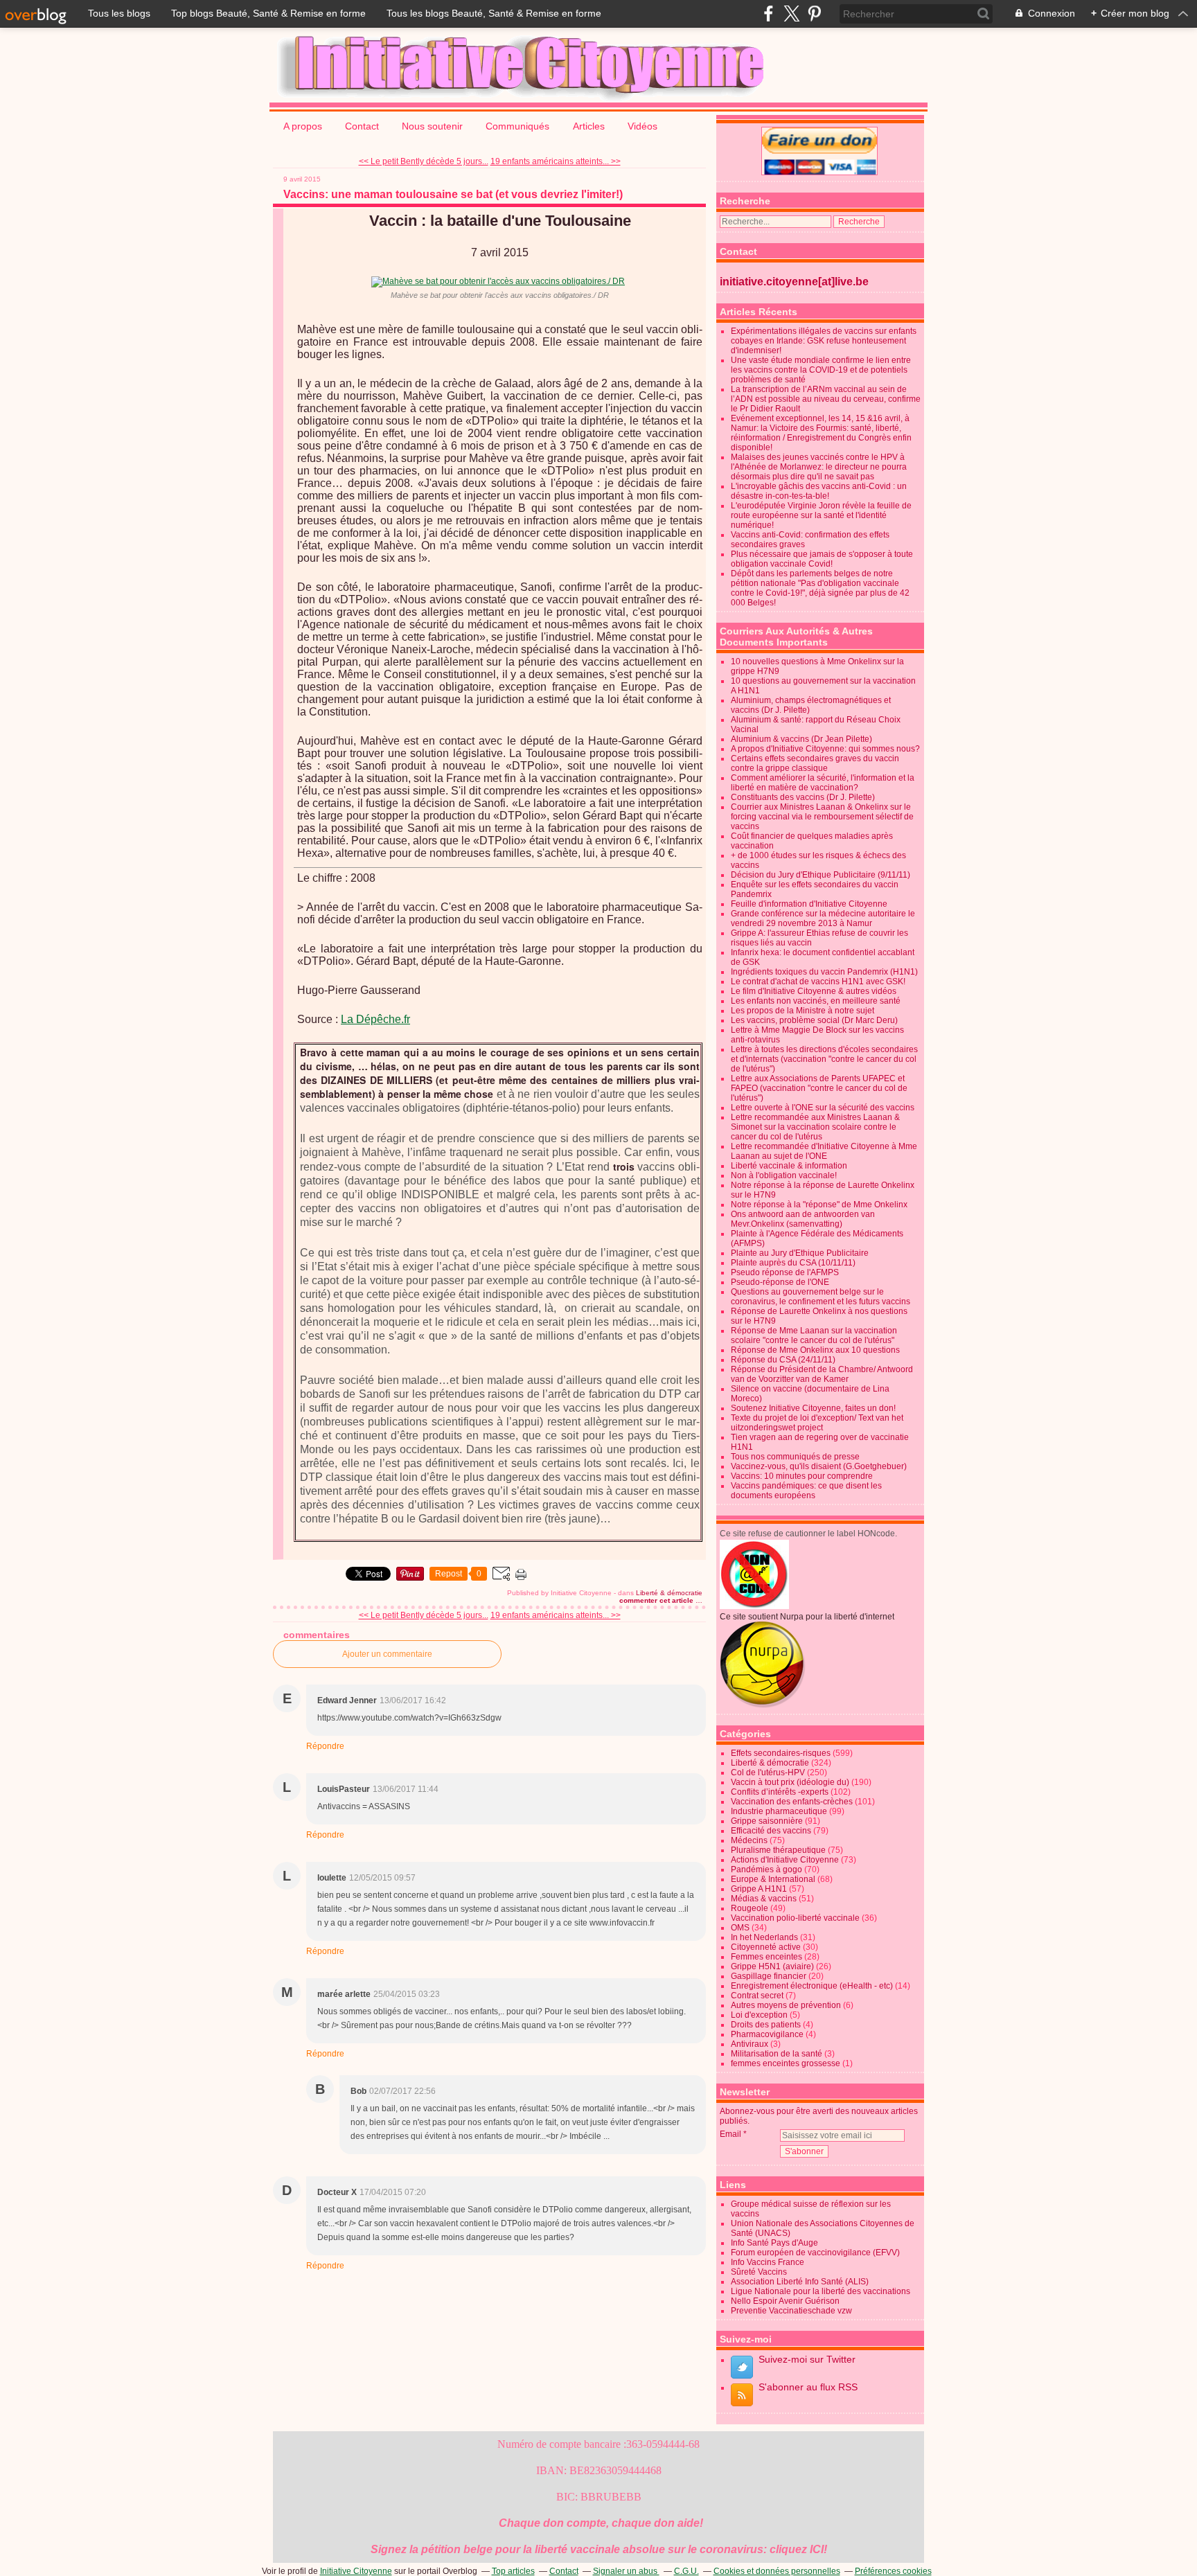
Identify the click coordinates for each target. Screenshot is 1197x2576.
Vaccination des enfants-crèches (792, 1802)
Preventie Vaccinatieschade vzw (791, 2311)
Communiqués (519, 126)
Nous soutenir (432, 126)
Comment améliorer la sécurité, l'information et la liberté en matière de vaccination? (823, 783)
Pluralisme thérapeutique (778, 1850)
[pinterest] (814, 14)
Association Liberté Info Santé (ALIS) (800, 2282)
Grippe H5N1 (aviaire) (772, 1966)
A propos (303, 126)
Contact (362, 126)
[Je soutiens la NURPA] (763, 1705)
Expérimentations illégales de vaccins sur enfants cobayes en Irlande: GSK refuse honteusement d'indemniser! (824, 341)
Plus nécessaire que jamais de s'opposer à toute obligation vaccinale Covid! (822, 559)
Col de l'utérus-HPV (768, 1773)
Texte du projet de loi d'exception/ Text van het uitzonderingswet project (817, 1423)
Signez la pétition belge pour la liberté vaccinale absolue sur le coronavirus (567, 2549)
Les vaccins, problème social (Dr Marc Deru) (814, 1020)
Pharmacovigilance (767, 2034)
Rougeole (750, 1908)
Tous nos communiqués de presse (795, 1457)
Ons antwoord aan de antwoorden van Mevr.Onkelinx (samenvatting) (803, 1219)
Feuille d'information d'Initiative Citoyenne (809, 904)
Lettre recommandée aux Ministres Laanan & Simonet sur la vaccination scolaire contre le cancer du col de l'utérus (815, 1127)
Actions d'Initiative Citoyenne (785, 1860)
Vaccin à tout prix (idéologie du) (790, 1782)
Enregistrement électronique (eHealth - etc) (812, 1986)
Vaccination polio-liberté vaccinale (795, 1918)
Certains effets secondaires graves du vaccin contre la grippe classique (815, 763)
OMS (740, 1928)
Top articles (513, 2571)
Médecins (749, 1840)
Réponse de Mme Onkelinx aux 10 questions (815, 1350)
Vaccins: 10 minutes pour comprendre (802, 1476)
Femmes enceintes (766, 1957)
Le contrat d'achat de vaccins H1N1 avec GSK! (818, 981)
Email (730, 2134)
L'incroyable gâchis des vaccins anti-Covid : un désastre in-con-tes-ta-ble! (819, 491)
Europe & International (773, 1879)
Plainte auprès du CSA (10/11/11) (793, 1263)
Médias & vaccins (764, 1899)
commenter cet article (657, 1600)
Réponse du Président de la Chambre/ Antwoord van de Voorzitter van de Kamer (822, 1374)
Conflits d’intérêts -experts (780, 1792)
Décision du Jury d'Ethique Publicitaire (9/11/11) (821, 875)
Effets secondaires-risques (781, 1753)
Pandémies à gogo (766, 1869)
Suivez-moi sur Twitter (807, 2359)
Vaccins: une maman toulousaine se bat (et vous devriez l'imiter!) (453, 194)
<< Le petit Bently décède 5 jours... (424, 161)
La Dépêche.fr (375, 1019)
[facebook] (769, 14)
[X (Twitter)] (791, 14)
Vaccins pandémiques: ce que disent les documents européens (806, 1491)
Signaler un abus (626, 2571)
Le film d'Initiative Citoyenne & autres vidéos (814, 991)
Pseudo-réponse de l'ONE (780, 1282)
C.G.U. (686, 2571)
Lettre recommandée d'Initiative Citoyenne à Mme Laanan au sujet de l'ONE (824, 1151)
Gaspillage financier (769, 1976)
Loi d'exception (759, 2015)
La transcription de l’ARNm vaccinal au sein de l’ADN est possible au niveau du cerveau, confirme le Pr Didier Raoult (826, 399)
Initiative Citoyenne (356, 2571)
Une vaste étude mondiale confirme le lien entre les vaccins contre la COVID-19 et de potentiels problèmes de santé (821, 370)
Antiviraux (750, 2044)
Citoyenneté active (766, 1947)
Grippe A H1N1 (759, 1889)
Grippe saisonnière (767, 1821)
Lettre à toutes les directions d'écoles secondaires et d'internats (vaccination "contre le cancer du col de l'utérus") (824, 1059)
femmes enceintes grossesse (786, 2063)
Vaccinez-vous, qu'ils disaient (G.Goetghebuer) (819, 1466)
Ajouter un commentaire (387, 1654)
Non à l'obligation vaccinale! (784, 1175)
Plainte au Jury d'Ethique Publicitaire (800, 1253)
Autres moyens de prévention (786, 2005)
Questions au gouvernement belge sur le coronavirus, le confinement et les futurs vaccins (821, 1297)
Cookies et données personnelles (777, 2571)
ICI (817, 2549)
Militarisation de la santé (777, 2054)
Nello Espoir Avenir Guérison (785, 2301)
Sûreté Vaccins (759, 2272)
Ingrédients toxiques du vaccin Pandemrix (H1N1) (824, 972)
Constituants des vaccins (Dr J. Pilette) (803, 797)
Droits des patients (766, 2025)
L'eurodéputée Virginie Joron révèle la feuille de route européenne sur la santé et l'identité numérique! (821, 515)
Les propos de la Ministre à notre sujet (803, 1011)
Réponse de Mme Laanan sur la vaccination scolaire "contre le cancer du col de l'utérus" (814, 1335)
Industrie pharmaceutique (779, 1811)
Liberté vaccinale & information (789, 1166)
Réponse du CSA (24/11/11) (783, 1360)
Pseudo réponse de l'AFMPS (785, 1272)
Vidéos (642, 126)
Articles (589, 126)
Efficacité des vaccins (771, 1831)
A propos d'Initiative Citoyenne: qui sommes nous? (825, 749)
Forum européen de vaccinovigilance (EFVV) (815, 2253)
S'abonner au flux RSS (808, 2387)
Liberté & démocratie (669, 1593)
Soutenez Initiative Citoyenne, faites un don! (813, 1408)
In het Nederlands (764, 1937)
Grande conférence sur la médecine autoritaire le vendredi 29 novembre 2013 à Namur (823, 918)
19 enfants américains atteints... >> (556, 161)
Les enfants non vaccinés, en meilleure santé (816, 1001)
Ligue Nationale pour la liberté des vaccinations (821, 2291)
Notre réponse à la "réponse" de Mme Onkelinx (819, 1205)
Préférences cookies (893, 2571)
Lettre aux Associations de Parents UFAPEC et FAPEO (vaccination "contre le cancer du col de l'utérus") (819, 1088)
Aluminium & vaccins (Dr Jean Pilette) (801, 739)
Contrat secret (757, 1996)
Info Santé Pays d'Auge (774, 2243)
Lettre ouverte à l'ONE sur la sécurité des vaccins (823, 1108)
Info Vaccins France (768, 2262)
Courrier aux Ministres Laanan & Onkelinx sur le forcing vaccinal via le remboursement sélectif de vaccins (822, 817)
